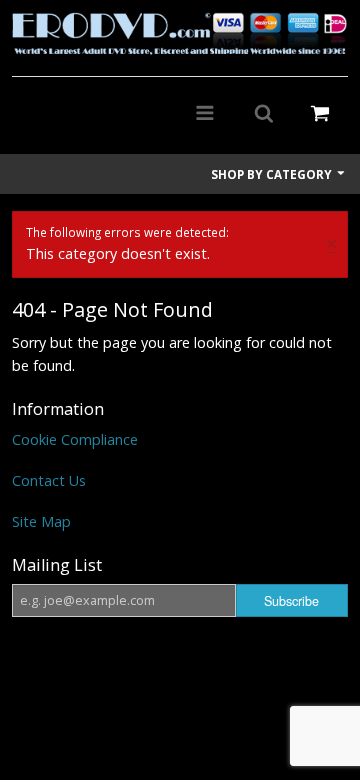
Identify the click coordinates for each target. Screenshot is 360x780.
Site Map (41, 521)
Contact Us (49, 480)
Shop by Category (273, 174)
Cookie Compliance (75, 439)
